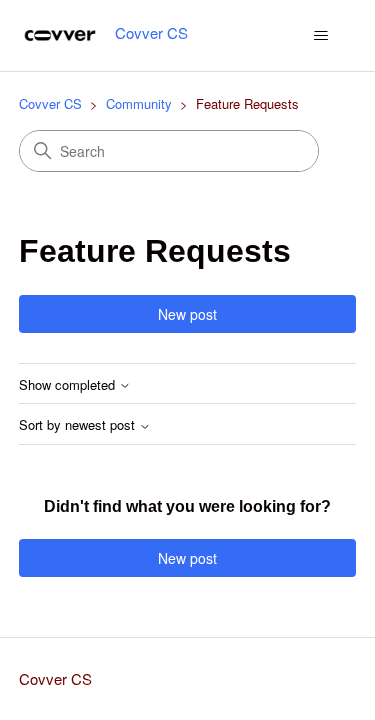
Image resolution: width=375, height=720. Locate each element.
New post (187, 314)
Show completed (69, 385)
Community (139, 103)
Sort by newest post (79, 425)
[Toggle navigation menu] (320, 36)
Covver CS (50, 103)
